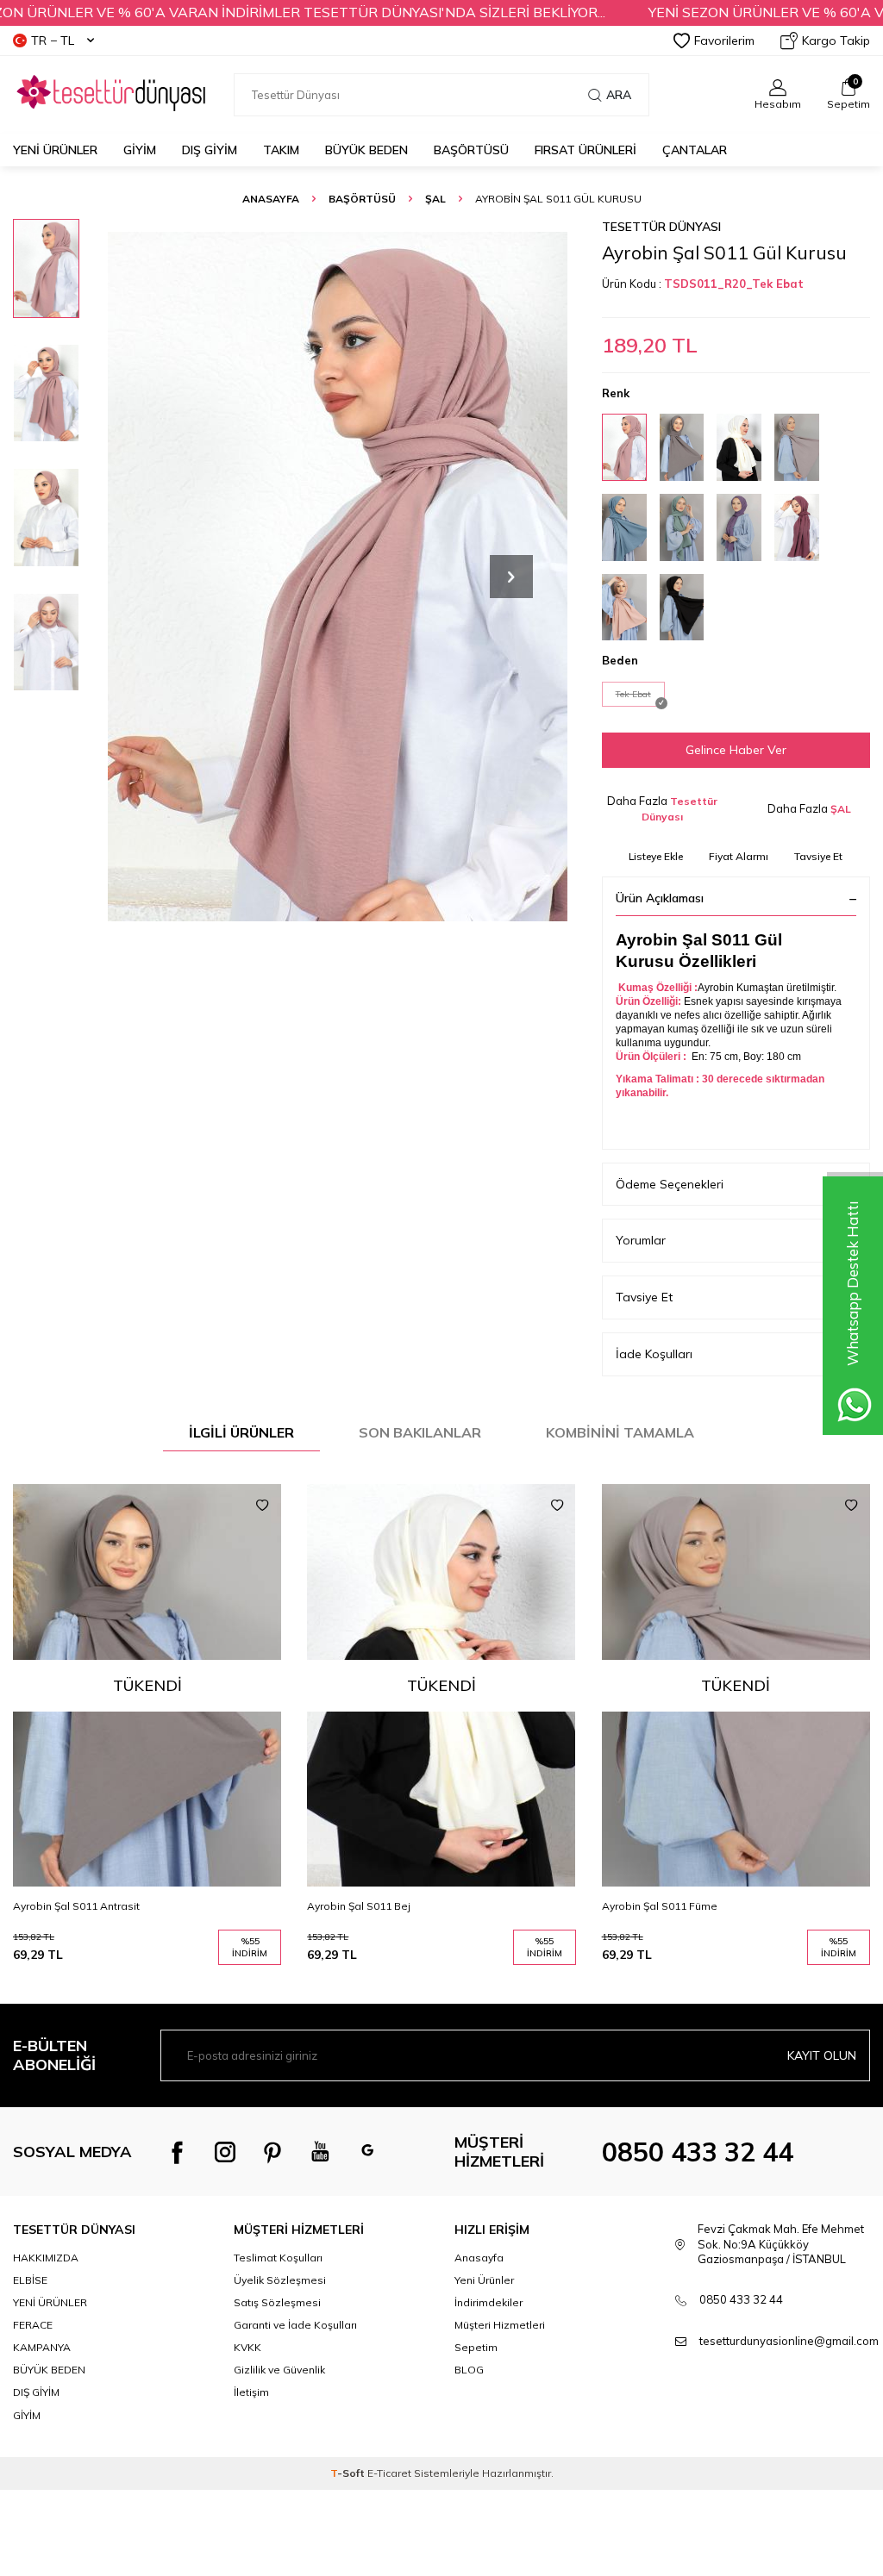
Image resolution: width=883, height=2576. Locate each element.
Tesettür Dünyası (661, 227)
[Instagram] (225, 2152)
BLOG (469, 2370)
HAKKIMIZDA (46, 2258)
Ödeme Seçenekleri (670, 1184)
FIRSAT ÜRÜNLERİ (586, 150)
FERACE (33, 2325)
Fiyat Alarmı (739, 856)
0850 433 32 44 (698, 2152)
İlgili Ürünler (241, 1432)
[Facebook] (178, 2152)
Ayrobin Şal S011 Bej (359, 1906)
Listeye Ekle (656, 856)
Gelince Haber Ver (736, 750)
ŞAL (435, 199)
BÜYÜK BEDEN (366, 150)
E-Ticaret (389, 2473)
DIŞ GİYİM (210, 150)
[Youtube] (320, 2152)
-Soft (349, 2473)
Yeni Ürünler (55, 150)
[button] (511, 577)
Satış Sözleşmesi (277, 2302)
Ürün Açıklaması (660, 898)
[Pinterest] (272, 2152)
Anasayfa (271, 199)
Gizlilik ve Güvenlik (279, 2370)
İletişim (251, 2392)
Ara (619, 95)
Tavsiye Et (818, 856)
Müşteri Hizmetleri (500, 2325)
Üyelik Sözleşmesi (280, 2280)
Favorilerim (724, 41)
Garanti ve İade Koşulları (295, 2325)
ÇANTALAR (695, 150)
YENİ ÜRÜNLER (50, 2302)
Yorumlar (641, 1240)
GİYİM (140, 150)
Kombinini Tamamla (620, 1432)
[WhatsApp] (367, 2152)
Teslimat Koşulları (278, 2258)
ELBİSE (30, 2280)
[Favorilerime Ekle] (262, 1506)
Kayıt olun (822, 2055)
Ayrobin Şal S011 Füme (660, 1906)
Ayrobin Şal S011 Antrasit (76, 1906)
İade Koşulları (654, 1354)
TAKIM (281, 150)
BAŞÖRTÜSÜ (471, 150)
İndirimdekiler (488, 2302)
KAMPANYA (42, 2347)
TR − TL (53, 41)
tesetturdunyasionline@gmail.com (789, 2341)
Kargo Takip (836, 41)
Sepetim (476, 2347)
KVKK (247, 2347)
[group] (338, 577)
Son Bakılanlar (420, 1432)
